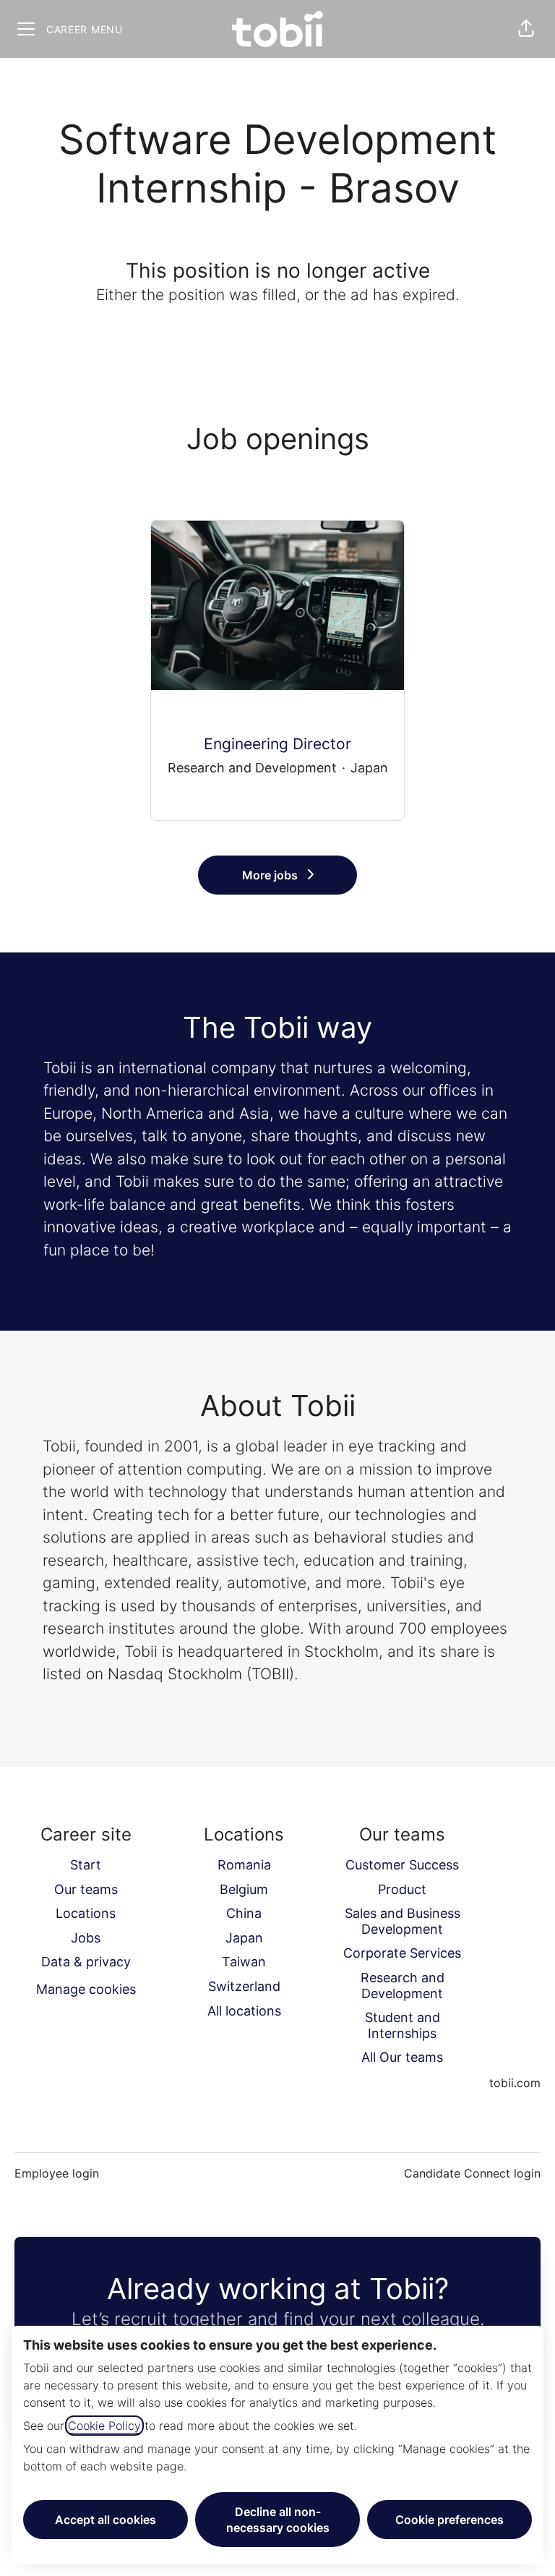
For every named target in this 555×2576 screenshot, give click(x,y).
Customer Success (402, 1865)
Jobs (86, 1938)
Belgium (244, 1889)
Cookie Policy (104, 2426)
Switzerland (244, 1986)
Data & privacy (86, 1962)
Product (402, 1889)
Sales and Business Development (403, 1921)
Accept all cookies (106, 2520)
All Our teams (402, 2057)
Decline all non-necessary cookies (278, 2520)
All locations (244, 2011)
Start (86, 1865)
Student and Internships (403, 2025)
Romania (244, 1865)
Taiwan (244, 1962)
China (244, 1913)
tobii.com (515, 2083)
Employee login (57, 2173)
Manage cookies (86, 1989)
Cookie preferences (449, 2520)
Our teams (86, 1889)
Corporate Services (402, 1953)
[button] (526, 29)
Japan (244, 1938)
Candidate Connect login (472, 2173)
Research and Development (403, 1986)
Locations (86, 1913)
